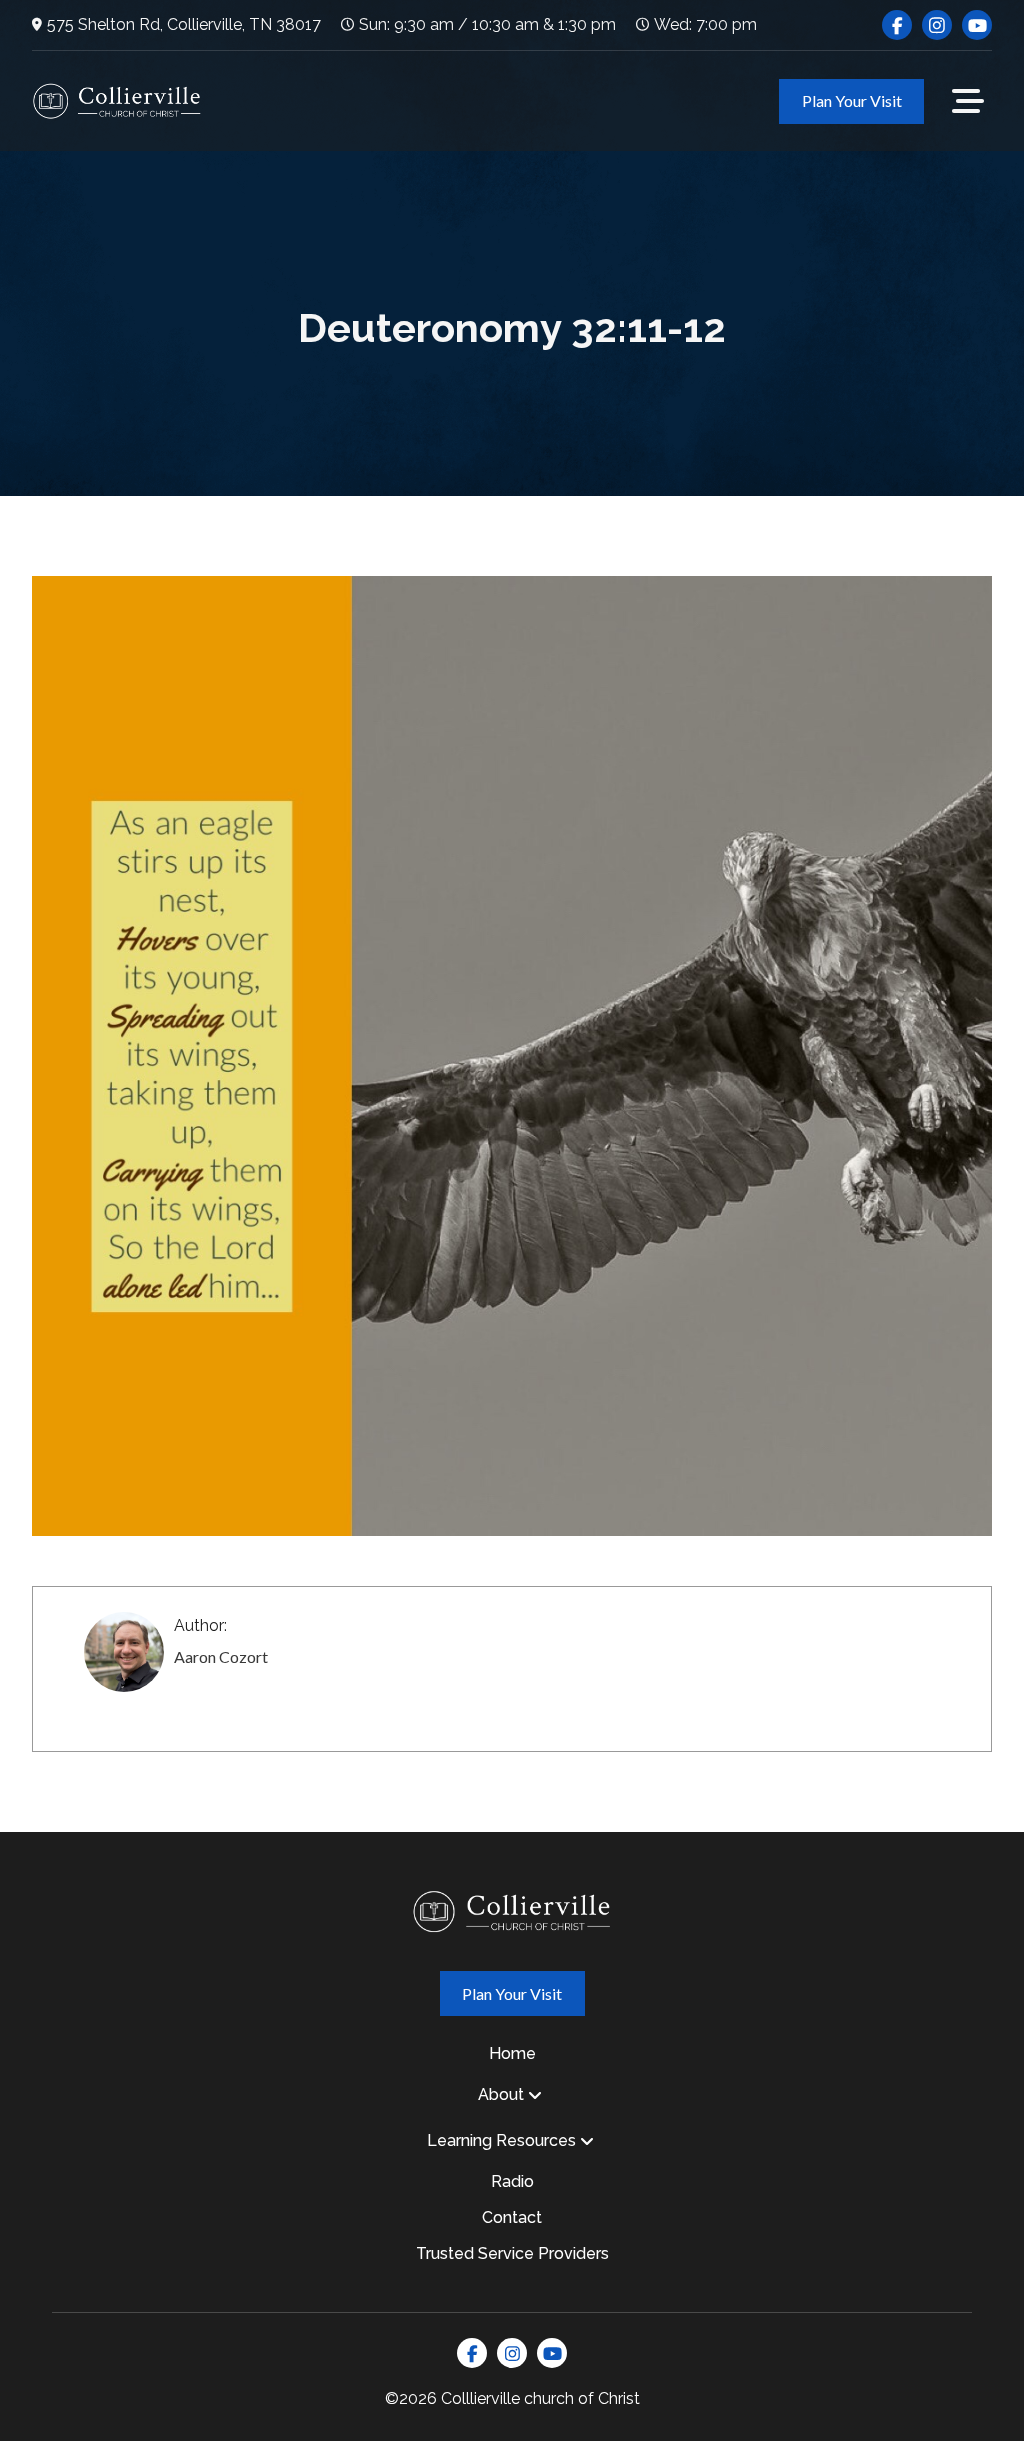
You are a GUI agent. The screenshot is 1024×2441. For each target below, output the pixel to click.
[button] (968, 101)
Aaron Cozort (221, 1656)
